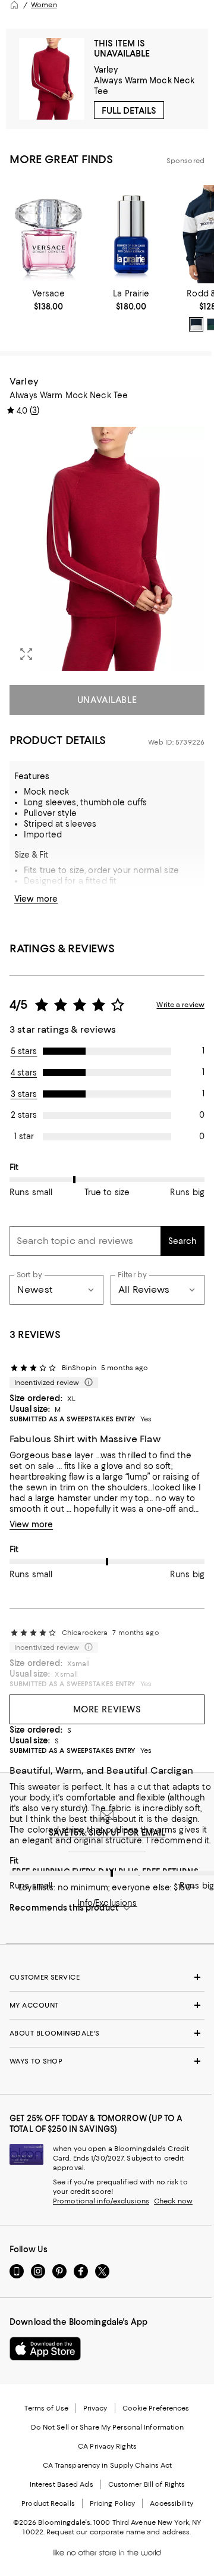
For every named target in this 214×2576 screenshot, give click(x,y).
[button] (107, 549)
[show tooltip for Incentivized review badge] (86, 1383)
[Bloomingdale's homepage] (14, 5)
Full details (129, 111)
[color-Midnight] (196, 324)
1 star (24, 1136)
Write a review (180, 1005)
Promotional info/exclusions (101, 2201)
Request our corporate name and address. (119, 2532)
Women (44, 5)
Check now (173, 2201)
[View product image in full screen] (26, 654)
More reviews (107, 1709)
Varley (106, 70)
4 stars (24, 1073)
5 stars (24, 1051)
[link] (48, 300)
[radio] (196, 324)
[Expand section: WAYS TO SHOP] (107, 2061)
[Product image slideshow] (107, 549)
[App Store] (45, 2349)
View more (36, 899)
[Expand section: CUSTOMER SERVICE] (107, 1977)
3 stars (24, 1094)
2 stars (24, 1115)
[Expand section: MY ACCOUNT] (107, 2005)
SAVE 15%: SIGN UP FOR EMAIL (107, 1833)
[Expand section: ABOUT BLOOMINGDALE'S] (107, 2033)
